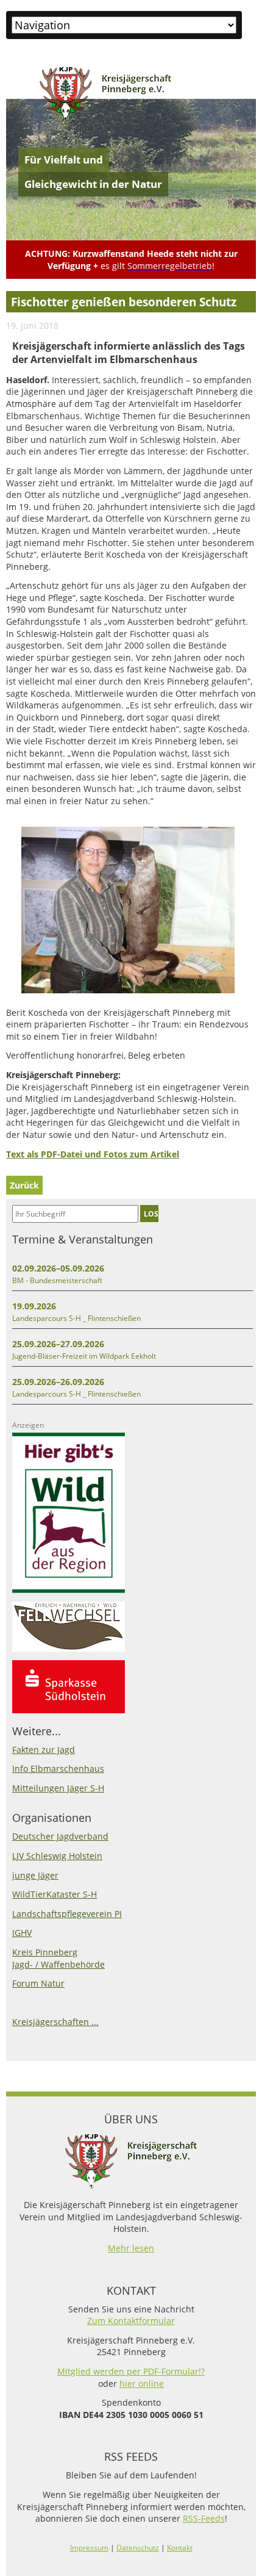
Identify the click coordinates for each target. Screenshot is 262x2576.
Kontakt (180, 2548)
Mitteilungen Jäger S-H (58, 1788)
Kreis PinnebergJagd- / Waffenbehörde (58, 1958)
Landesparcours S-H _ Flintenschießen (76, 1318)
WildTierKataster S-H (55, 1894)
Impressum (89, 2548)
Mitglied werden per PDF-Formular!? (131, 2371)
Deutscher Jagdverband (60, 1836)
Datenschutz (138, 2548)
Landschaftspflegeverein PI (67, 1914)
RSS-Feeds (204, 2518)
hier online (142, 2384)
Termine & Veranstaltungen (83, 1239)
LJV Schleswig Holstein (57, 1856)
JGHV (22, 1933)
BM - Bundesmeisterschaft (57, 1280)
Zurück (24, 1185)
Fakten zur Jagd (44, 1750)
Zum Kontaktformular (131, 2321)
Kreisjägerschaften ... (55, 2022)
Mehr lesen (131, 2248)
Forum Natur (38, 1983)
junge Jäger (35, 1875)
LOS (151, 1214)
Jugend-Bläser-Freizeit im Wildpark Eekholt (84, 1356)
